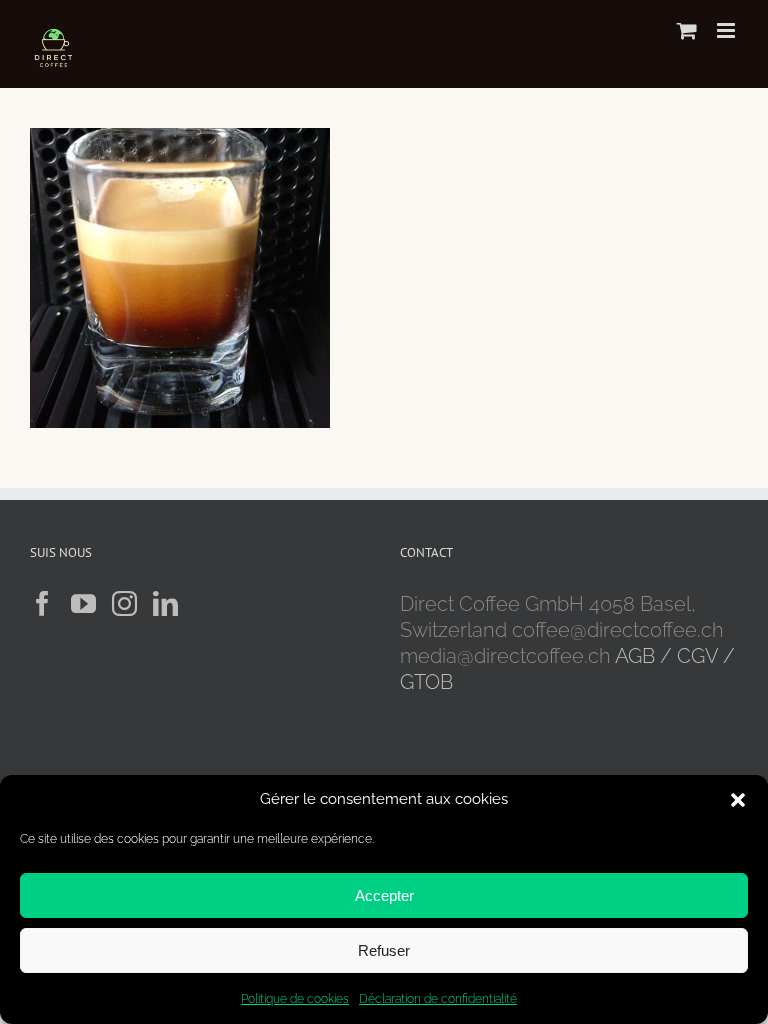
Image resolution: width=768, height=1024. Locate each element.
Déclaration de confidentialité (438, 999)
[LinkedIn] (165, 603)
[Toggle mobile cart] (687, 30)
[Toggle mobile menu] (727, 30)
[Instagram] (124, 603)
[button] (738, 800)
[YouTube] (83, 603)
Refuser (384, 950)
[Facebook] (42, 603)
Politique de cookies (295, 999)
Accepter (384, 895)
